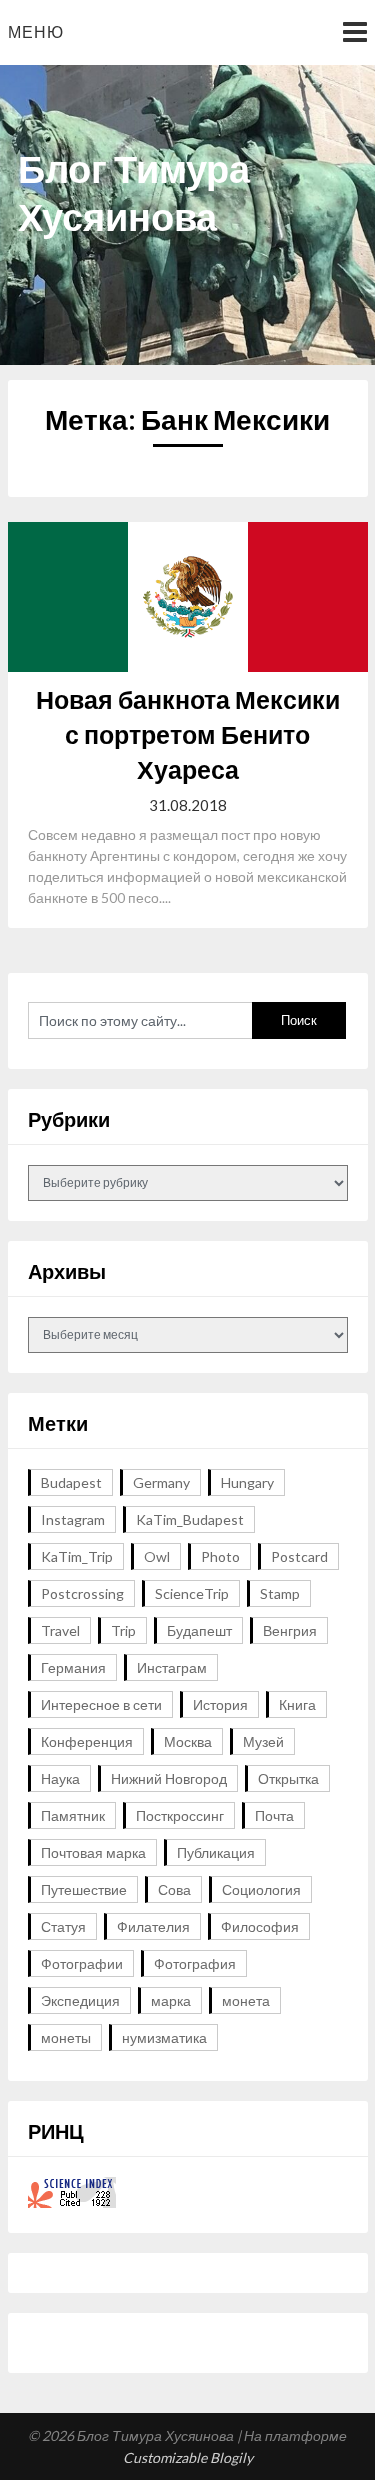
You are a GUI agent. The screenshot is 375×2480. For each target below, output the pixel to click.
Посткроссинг (180, 1815)
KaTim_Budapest (190, 1519)
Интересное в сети (101, 1704)
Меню (36, 31)
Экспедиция (80, 2000)
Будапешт (199, 1630)
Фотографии (82, 1963)
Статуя (63, 1926)
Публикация (216, 1852)
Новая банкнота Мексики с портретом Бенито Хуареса (188, 734)
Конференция (87, 1741)
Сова (174, 1889)
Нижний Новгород (169, 1778)
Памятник (73, 1815)
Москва (188, 1741)
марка (171, 2000)
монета (246, 2000)
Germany (161, 1482)
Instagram (73, 1519)
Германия (73, 1667)
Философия (260, 1926)
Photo (220, 1556)
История (220, 1704)
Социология (261, 1889)
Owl (157, 1556)
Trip (123, 1630)
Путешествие (84, 1889)
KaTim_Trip (77, 1556)
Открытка (288, 1778)
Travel (60, 1630)
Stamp (280, 1593)
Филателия (153, 1926)
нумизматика (164, 2037)
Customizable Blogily (188, 2457)
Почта (274, 1815)
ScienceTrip (192, 1593)
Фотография (195, 1963)
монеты (66, 2037)
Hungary (247, 1482)
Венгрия (290, 1630)
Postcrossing (82, 1593)
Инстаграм (172, 1667)
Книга (297, 1704)
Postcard (299, 1556)
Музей (263, 1741)
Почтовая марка (93, 1852)
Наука (60, 1778)
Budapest (71, 1482)
